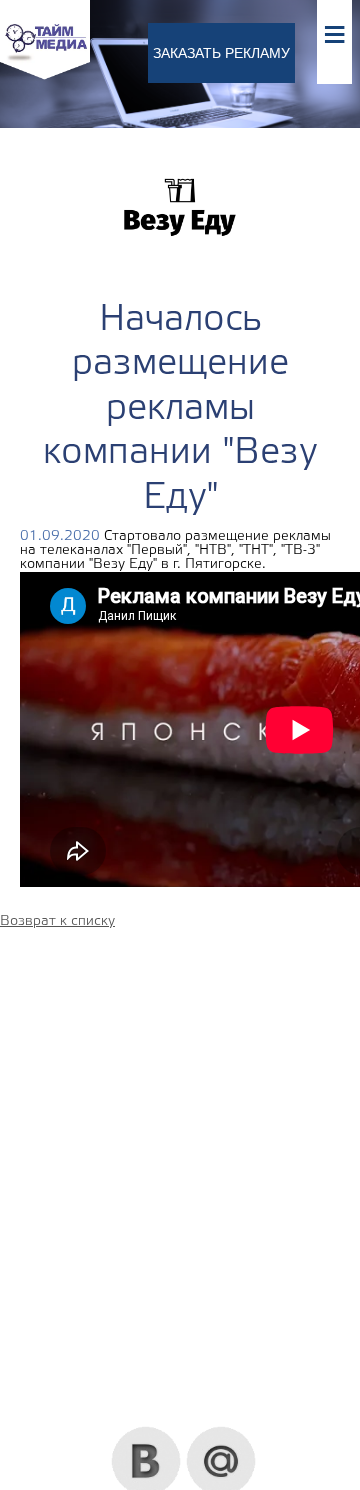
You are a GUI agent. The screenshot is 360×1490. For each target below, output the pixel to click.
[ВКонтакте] (146, 1434)
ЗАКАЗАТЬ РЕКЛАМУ (221, 53)
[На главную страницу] (45, 76)
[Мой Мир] (221, 1434)
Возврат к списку (57, 921)
